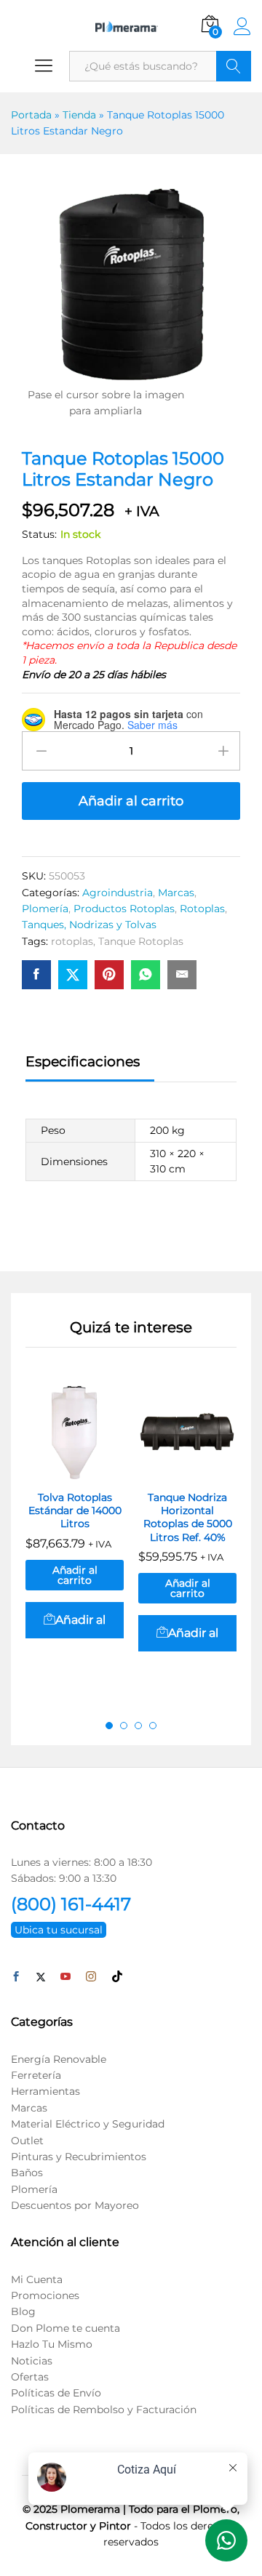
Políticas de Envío (56, 2393)
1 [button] (109, 1726)
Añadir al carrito (131, 801)
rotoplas (72, 941)
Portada (31, 115)
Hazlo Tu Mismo (52, 2344)
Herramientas (45, 2091)
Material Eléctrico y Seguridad (88, 2124)
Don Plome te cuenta (65, 2328)
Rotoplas (202, 909)
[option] (75, 1535)
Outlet (27, 2141)
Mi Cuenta (37, 2279)
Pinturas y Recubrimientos (79, 2157)
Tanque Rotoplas (141, 941)
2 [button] (124, 1726)
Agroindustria (118, 893)
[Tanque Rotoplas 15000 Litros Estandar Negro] (36, 975)
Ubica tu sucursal (59, 1930)
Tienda (79, 115)
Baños (27, 2173)
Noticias (32, 2361)
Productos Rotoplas (124, 909)
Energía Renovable (59, 2059)
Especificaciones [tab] (83, 1062)
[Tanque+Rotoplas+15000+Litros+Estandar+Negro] (73, 975)
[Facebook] (16, 1977)
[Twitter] (41, 1977)
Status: (39, 534)
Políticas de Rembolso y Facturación (104, 2410)
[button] (75, 1620)
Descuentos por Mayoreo (75, 2205)
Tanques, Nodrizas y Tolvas (89, 925)
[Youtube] (65, 1977)
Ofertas (30, 2377)
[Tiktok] (117, 1977)
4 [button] (153, 1726)
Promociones (45, 2295)
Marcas (176, 893)
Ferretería (36, 2075)
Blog (23, 2311)
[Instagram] (91, 1977)
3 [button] (138, 1726)
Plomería (45, 909)
